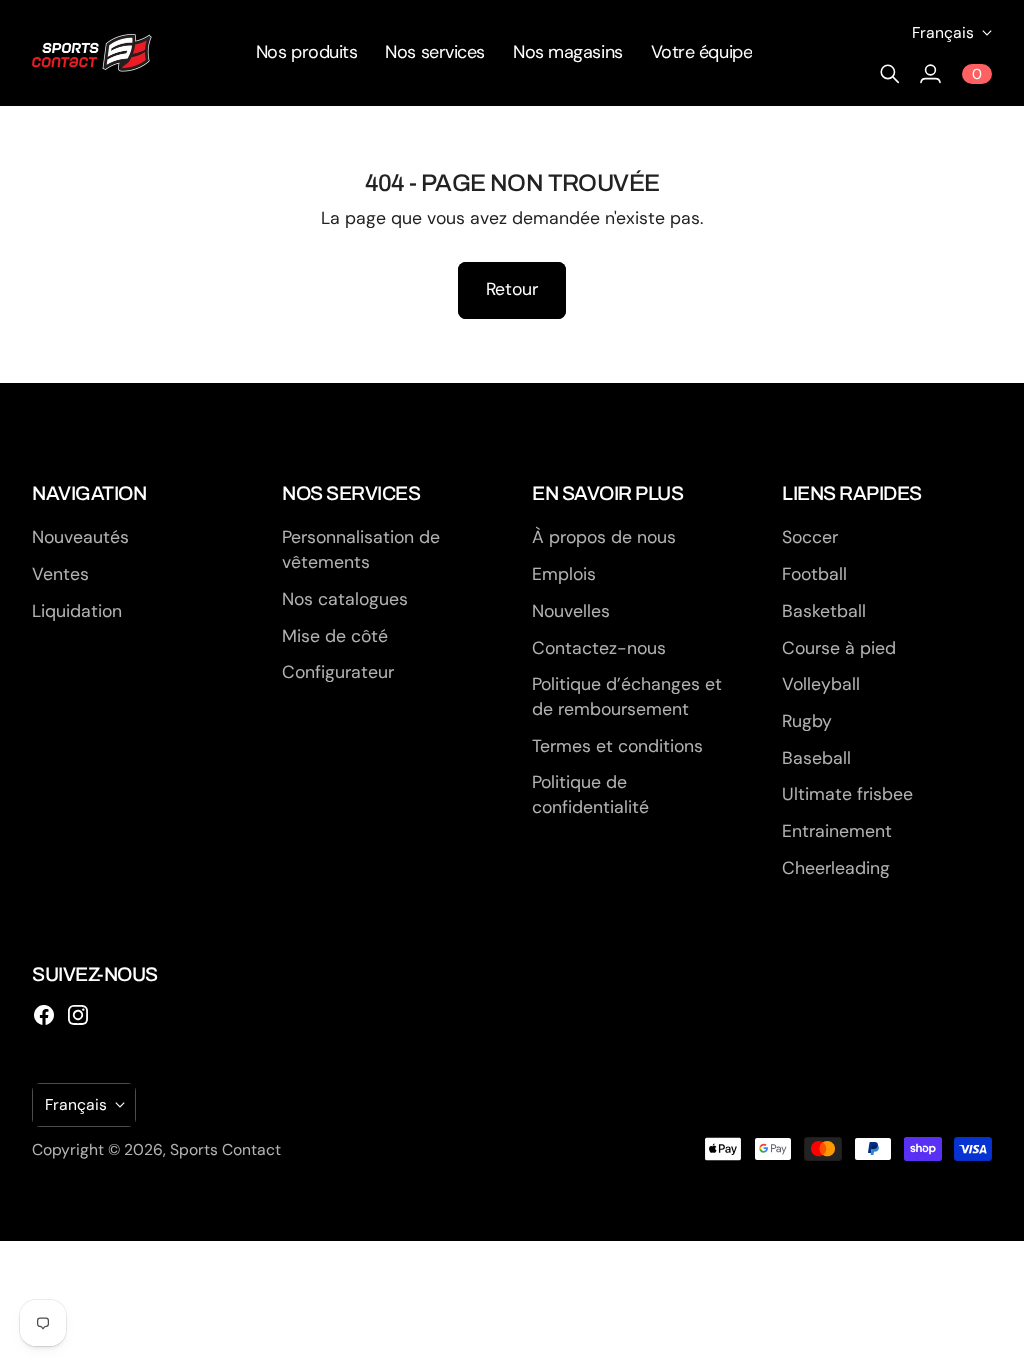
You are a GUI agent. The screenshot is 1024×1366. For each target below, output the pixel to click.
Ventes (60, 574)
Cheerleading (836, 868)
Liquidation (77, 611)
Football (814, 574)
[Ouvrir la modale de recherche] (890, 74)
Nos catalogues (345, 599)
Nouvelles (571, 611)
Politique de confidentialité (590, 794)
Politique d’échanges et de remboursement (627, 696)
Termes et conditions (617, 746)
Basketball (824, 611)
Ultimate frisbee (847, 794)
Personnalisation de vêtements (361, 549)
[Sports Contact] (92, 53)
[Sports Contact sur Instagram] (78, 1015)
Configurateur (338, 672)
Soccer (810, 537)
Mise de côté (335, 636)
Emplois (564, 574)
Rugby (807, 721)
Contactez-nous (599, 648)
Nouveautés (80, 537)
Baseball (816, 758)
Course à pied (839, 648)
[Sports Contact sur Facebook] (44, 1015)
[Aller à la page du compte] (930, 74)
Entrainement (837, 831)
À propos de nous (604, 537)
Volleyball (821, 684)
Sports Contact (225, 1149)
